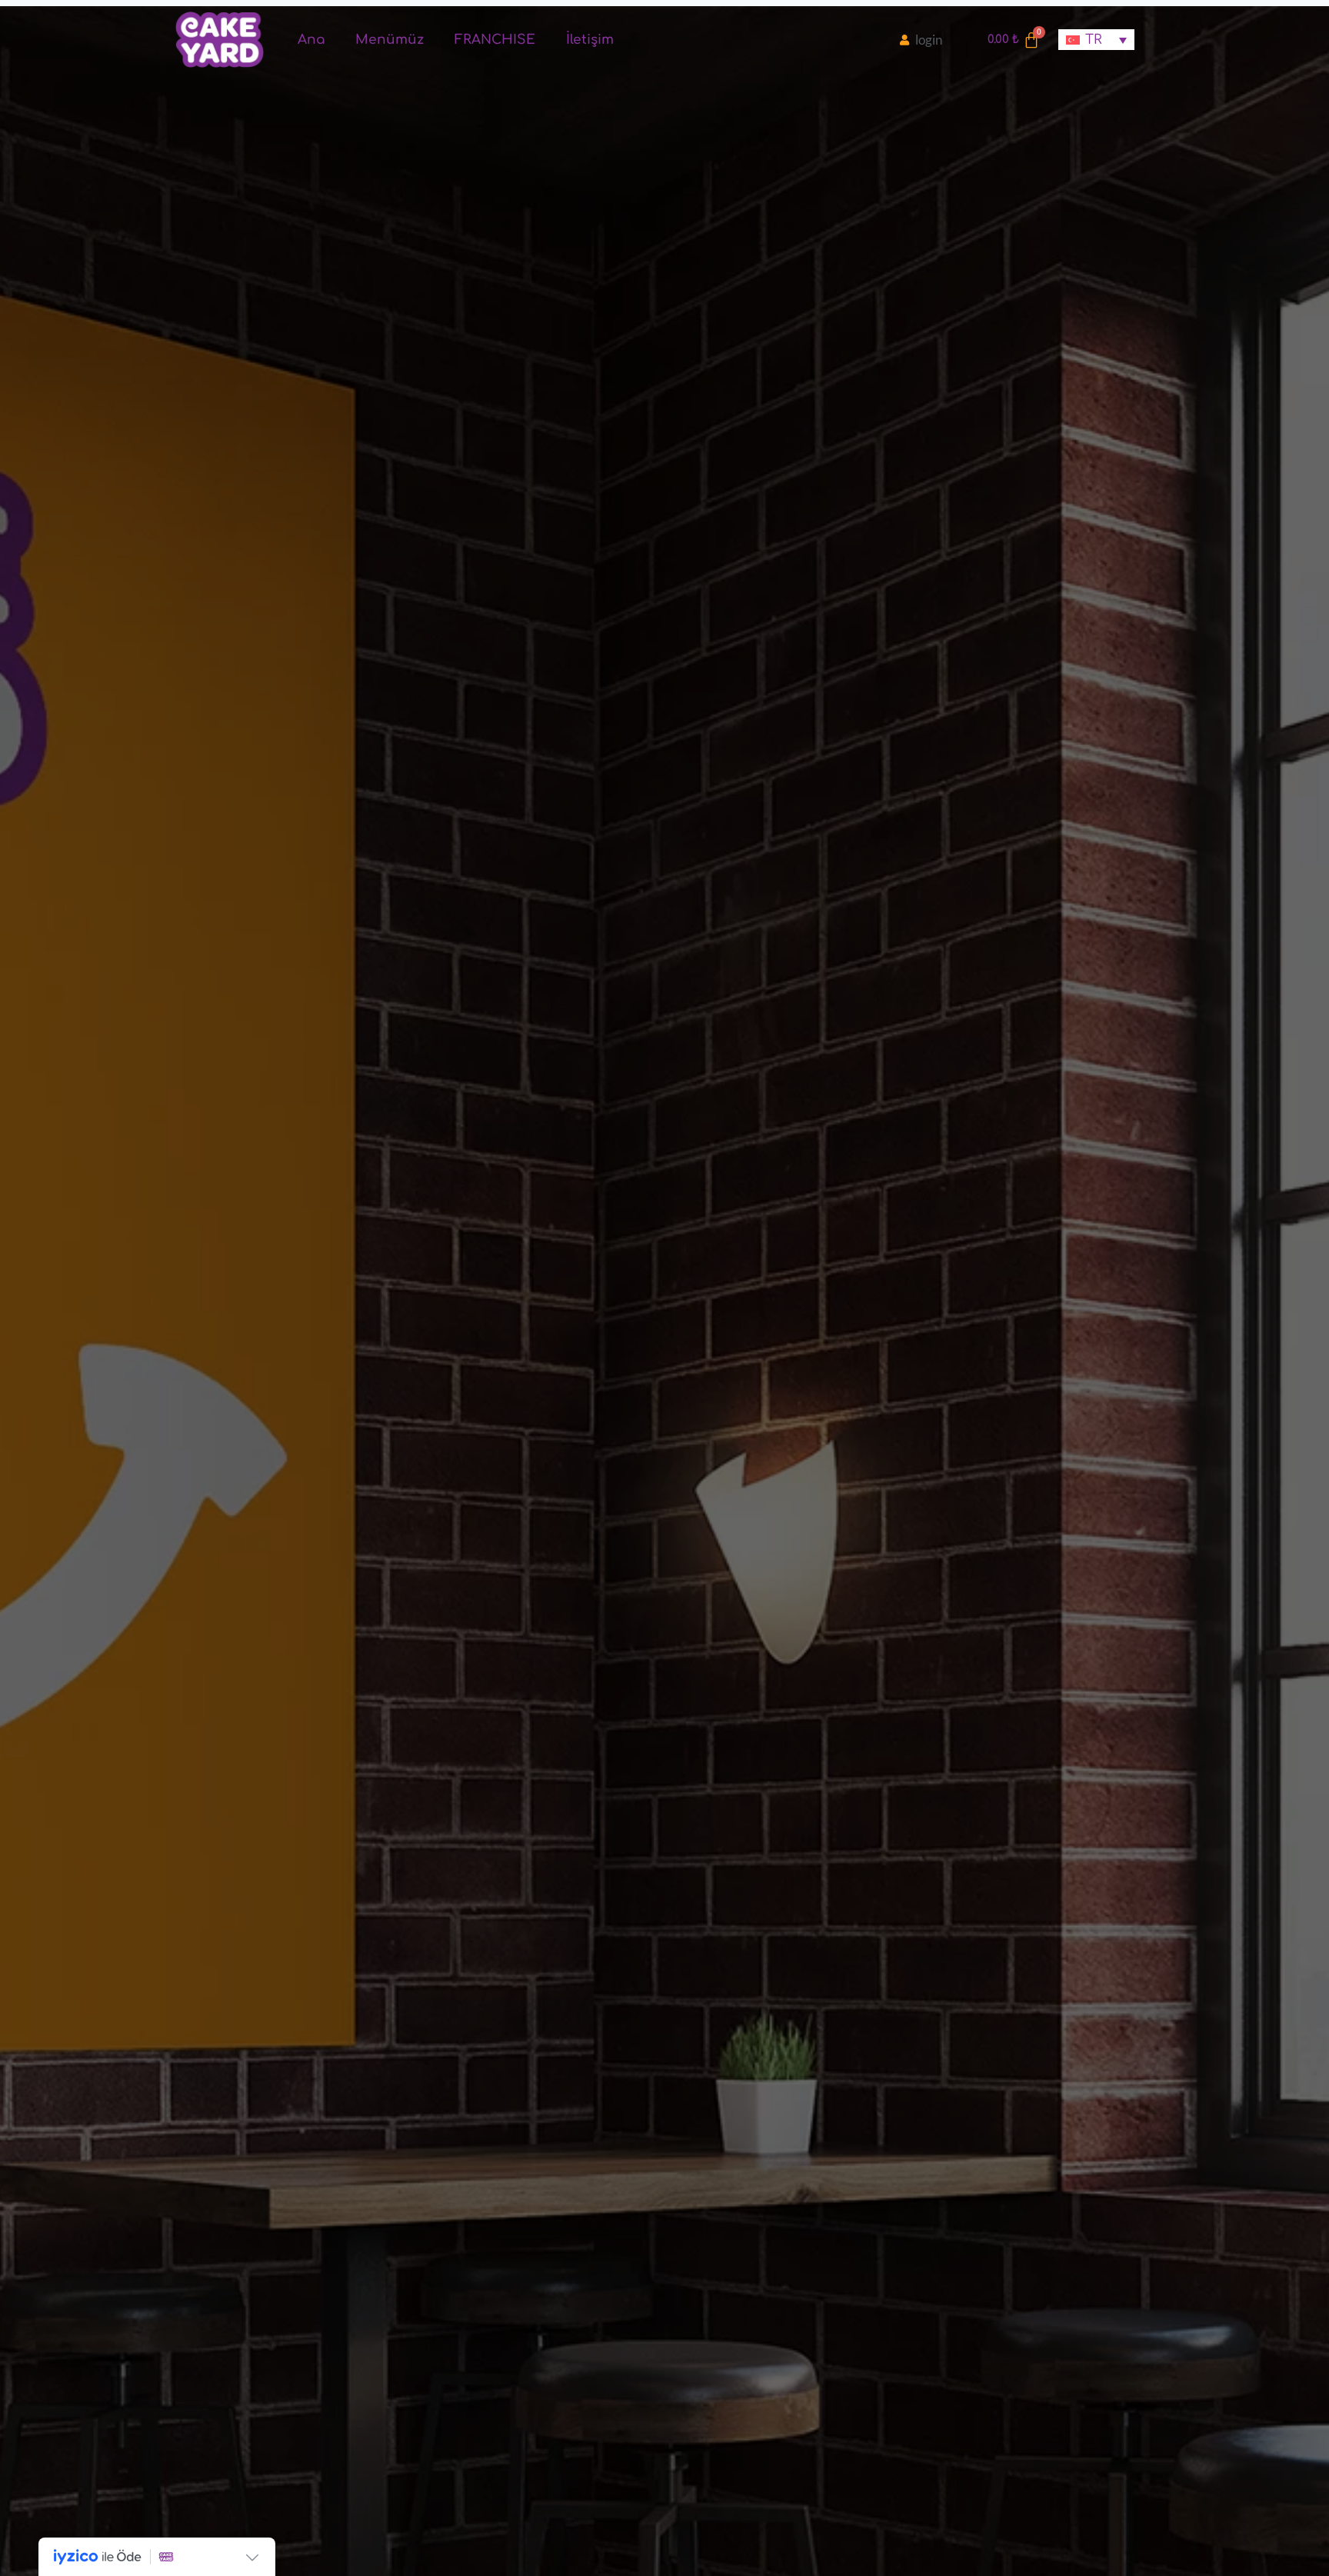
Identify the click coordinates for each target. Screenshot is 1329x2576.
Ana (311, 40)
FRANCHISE (495, 40)
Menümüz (390, 40)
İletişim (590, 40)
